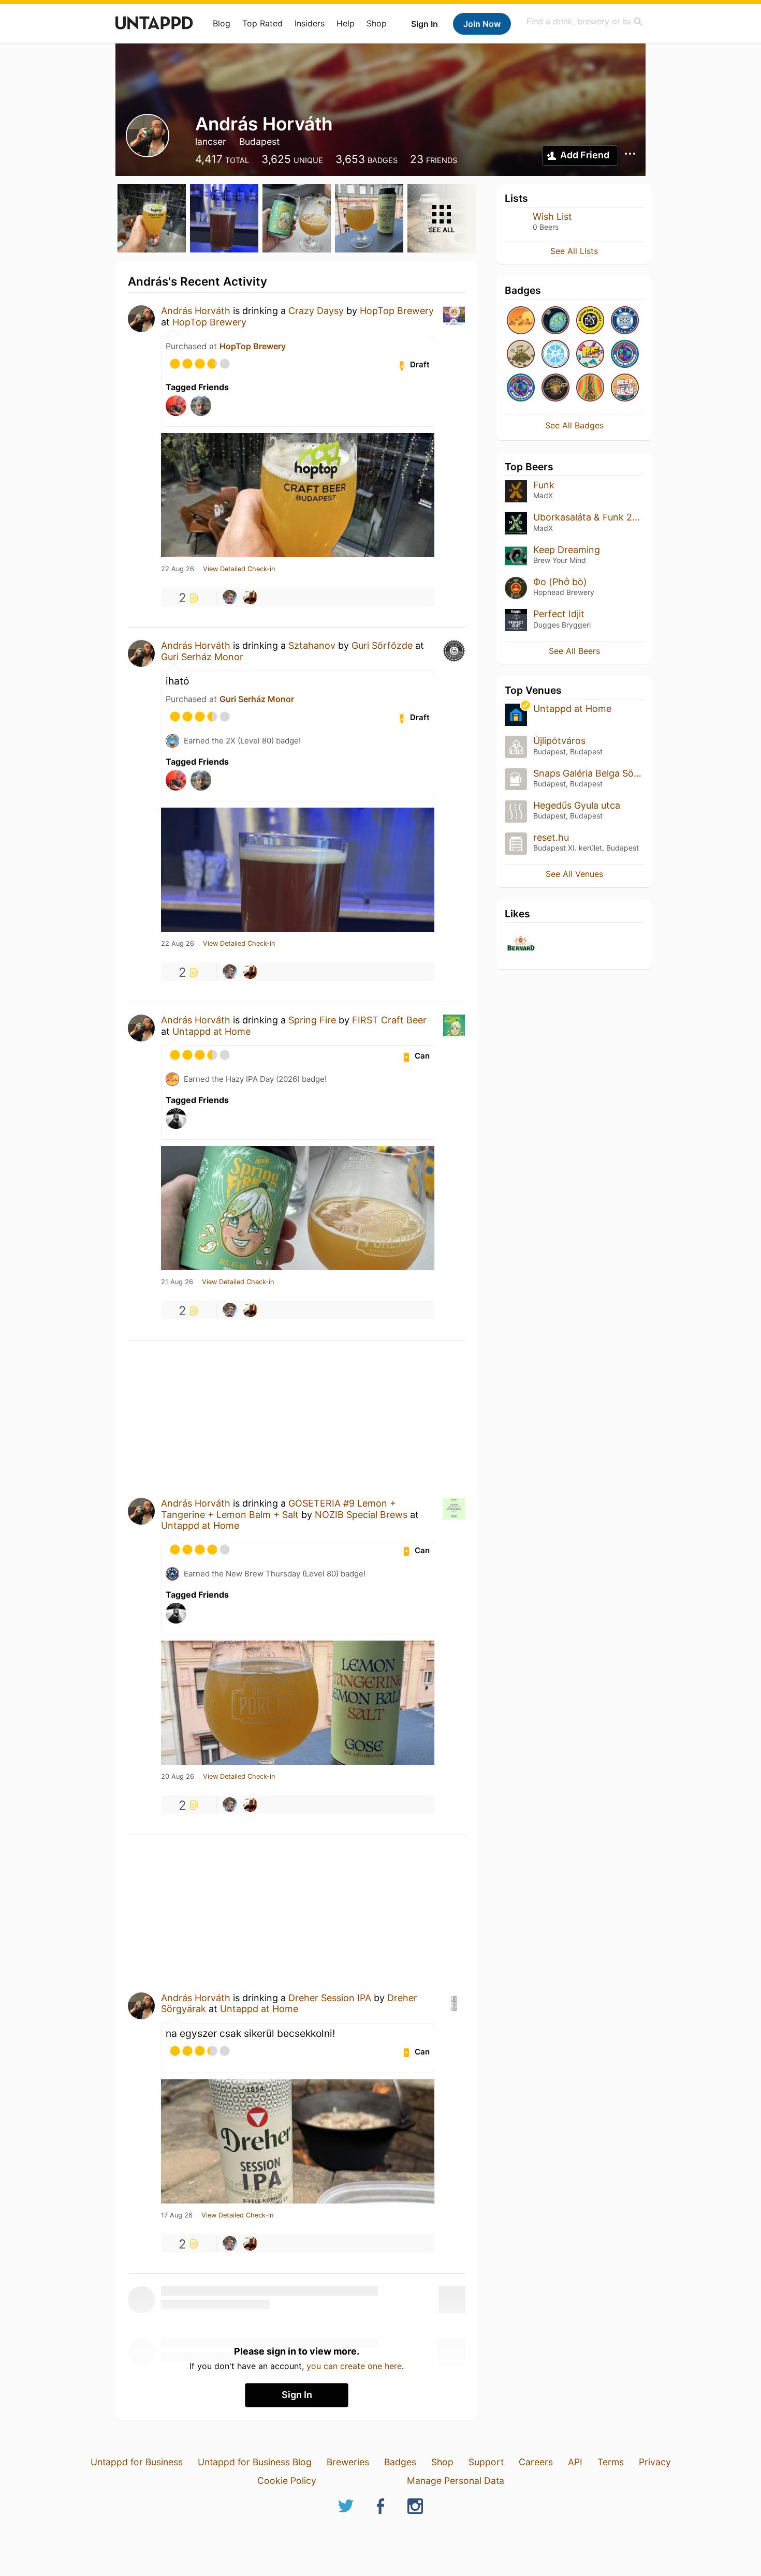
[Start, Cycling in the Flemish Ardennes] (555, 355)
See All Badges (574, 425)
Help (346, 23)
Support (486, 2462)
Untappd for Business (137, 2462)
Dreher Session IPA (330, 1998)
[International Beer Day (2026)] (555, 321)
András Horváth (196, 311)
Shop (377, 23)
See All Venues (574, 874)
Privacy (655, 2462)
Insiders (310, 23)
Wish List (552, 217)
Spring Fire (312, 1020)
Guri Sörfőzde (382, 645)
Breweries (348, 2462)
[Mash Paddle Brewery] (555, 388)
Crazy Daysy (316, 311)
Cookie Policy (287, 2481)
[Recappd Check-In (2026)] (590, 355)
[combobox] (585, 21)
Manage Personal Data (456, 2481)
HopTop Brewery (397, 311)
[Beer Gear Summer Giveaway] (625, 388)
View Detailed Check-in (239, 569)
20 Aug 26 (178, 1777)
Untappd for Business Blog (255, 2462)
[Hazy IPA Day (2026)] (521, 321)
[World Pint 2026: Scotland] (521, 388)
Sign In (425, 24)
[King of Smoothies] (625, 321)
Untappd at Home (211, 1031)
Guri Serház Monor (202, 657)
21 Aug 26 (177, 1282)
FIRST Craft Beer (389, 1020)
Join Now (482, 24)
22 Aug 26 (178, 569)
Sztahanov (312, 645)
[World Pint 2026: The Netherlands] (625, 355)
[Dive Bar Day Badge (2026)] (590, 388)
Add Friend (585, 155)
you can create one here (354, 2366)
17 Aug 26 (177, 2215)
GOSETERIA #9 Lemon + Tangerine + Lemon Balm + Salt (279, 1509)
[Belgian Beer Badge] (590, 321)
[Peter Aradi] (250, 597)
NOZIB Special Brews (361, 1515)
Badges (400, 2462)
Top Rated (262, 23)
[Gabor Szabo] (230, 597)
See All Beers (574, 651)
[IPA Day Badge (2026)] (521, 355)
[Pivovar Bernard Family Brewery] (521, 944)
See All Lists (574, 251)
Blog (222, 23)
